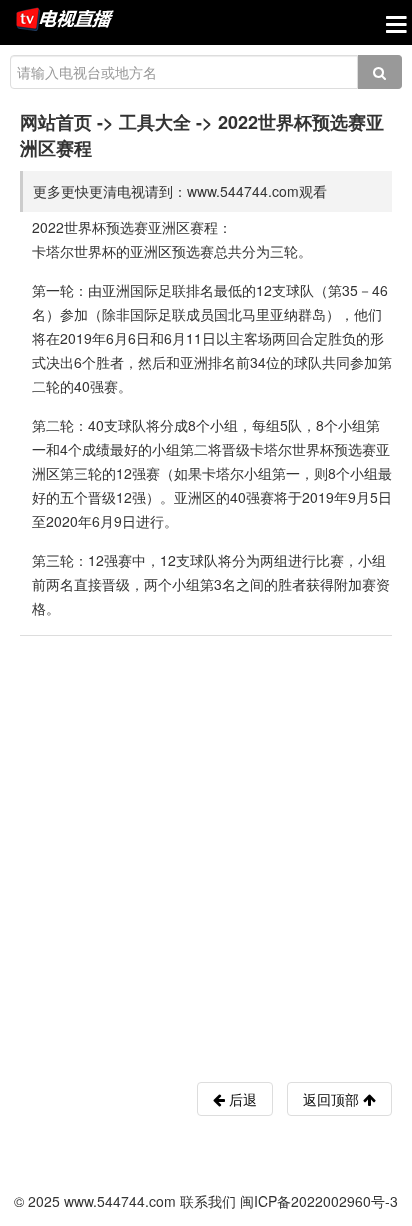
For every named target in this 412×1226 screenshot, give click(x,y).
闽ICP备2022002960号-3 (319, 1201)
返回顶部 (333, 1099)
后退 (241, 1099)
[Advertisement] (206, 852)
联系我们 (208, 1201)
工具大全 (155, 122)
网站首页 (56, 122)
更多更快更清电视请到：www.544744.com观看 (180, 191)
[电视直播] (65, 21)
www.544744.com (120, 1201)
